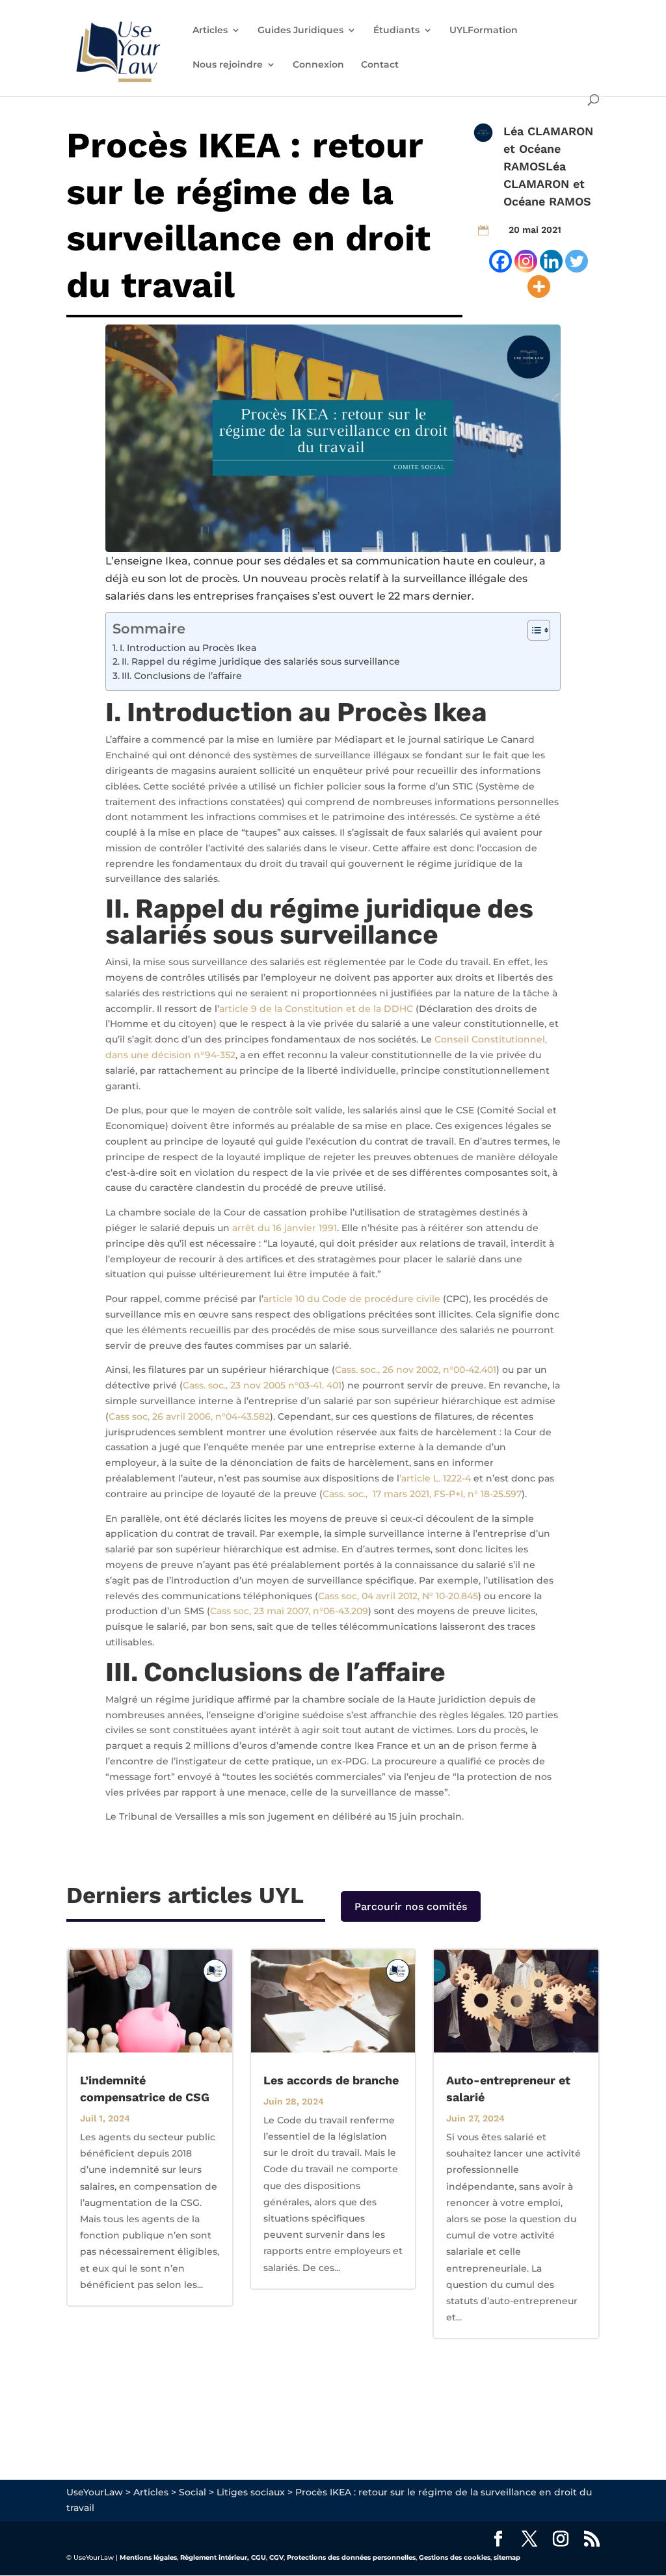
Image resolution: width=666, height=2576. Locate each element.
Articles (210, 31)
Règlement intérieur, (215, 2557)
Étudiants (396, 31)
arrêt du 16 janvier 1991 (285, 1228)
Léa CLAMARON (548, 131)
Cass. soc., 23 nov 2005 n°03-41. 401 (262, 1385)
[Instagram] (526, 261)
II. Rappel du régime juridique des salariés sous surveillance (261, 661)
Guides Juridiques (300, 31)
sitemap (507, 2557)
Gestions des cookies (455, 2557)
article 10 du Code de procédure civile (352, 1299)
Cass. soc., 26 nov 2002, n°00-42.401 (416, 1370)
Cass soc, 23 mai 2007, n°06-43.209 (289, 1611)
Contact (380, 65)
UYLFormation (484, 31)
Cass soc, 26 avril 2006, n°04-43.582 (189, 1416)
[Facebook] (500, 261)
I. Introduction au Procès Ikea (188, 648)
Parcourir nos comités (411, 1906)
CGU (259, 2557)
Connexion (318, 65)
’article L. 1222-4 (435, 1478)
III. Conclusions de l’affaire (182, 676)
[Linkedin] (551, 261)
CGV (276, 2557)
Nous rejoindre (228, 65)
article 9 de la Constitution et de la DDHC (316, 1009)
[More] (539, 286)
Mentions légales (148, 2557)
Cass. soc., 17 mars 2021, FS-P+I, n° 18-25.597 (422, 1494)
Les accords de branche (331, 2080)
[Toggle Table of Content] (532, 630)
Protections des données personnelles (351, 2557)
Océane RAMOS (547, 201)
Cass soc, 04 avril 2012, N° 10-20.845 (398, 1596)
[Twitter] (577, 261)
